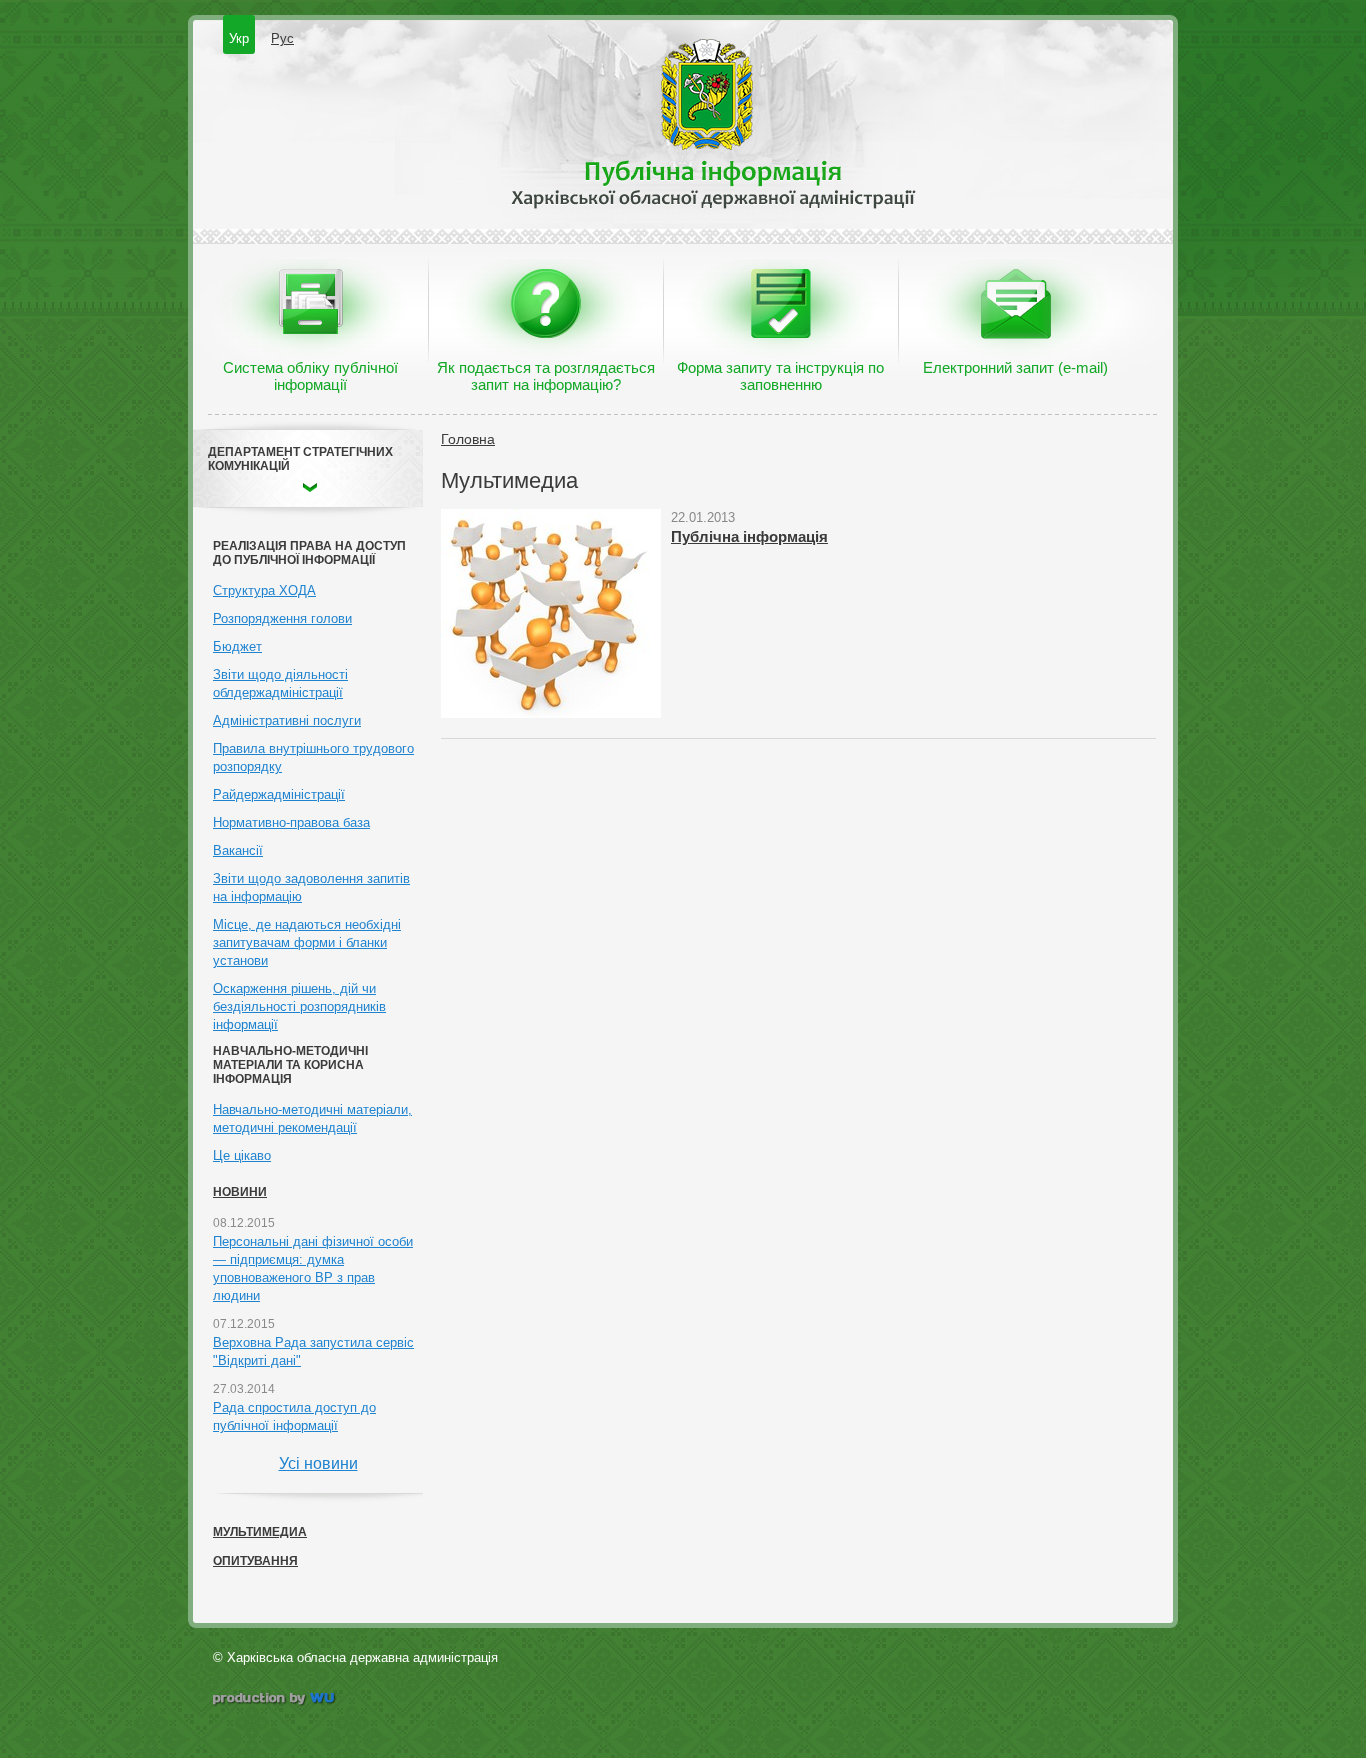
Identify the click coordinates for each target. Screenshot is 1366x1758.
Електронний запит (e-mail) (1015, 367)
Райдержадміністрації (279, 794)
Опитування (255, 1561)
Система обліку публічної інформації (310, 376)
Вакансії (238, 850)
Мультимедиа (260, 1532)
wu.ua (275, 1700)
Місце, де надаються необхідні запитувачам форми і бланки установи (307, 942)
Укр (239, 38)
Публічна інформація (749, 536)
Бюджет (237, 646)
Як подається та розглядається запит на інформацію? (546, 376)
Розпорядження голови (282, 618)
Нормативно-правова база (291, 822)
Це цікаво (242, 1155)
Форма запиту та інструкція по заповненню (780, 376)
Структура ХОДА (264, 590)
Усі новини (318, 1463)
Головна (468, 439)
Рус (282, 38)
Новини (240, 1192)
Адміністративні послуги (287, 720)
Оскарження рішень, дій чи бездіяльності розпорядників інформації (299, 1006)
